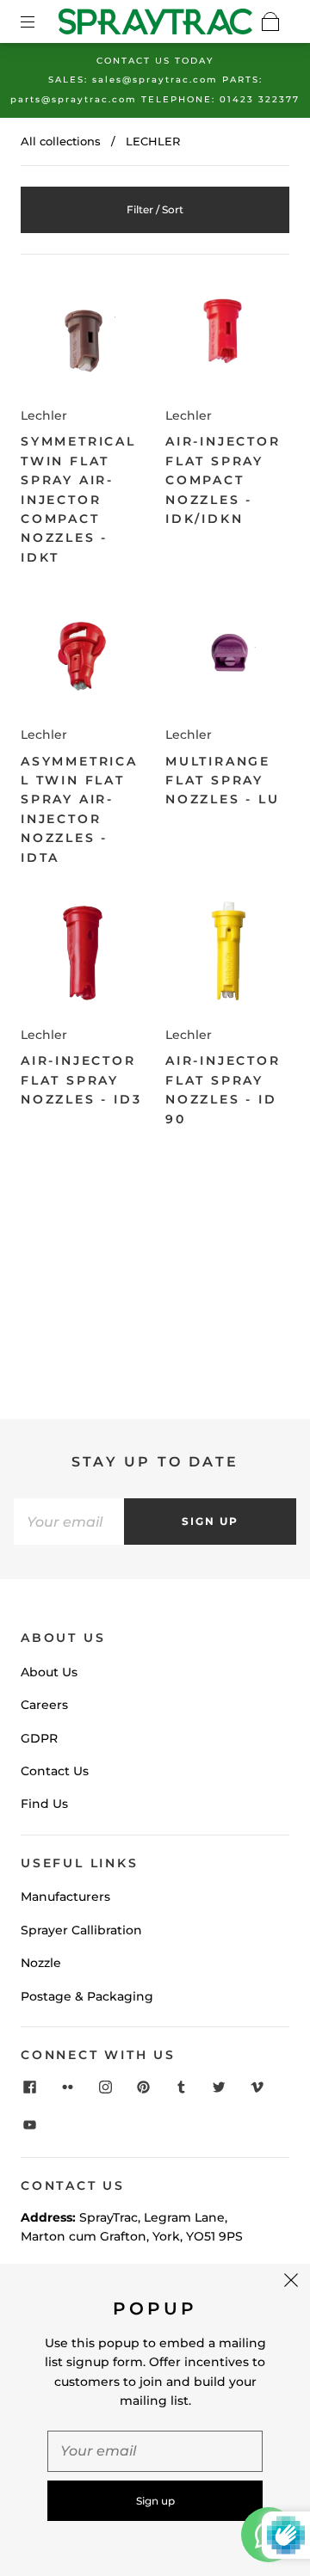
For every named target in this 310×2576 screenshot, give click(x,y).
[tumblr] (181, 2087)
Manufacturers (65, 1897)
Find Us (44, 1804)
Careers (44, 1705)
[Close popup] (291, 2283)
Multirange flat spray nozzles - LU (223, 781)
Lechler (44, 415)
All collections (61, 141)
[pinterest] (143, 2087)
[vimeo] (257, 2087)
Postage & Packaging (87, 1996)
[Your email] (69, 1522)
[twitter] (219, 2087)
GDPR (39, 1738)
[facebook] (29, 2087)
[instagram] (105, 2087)
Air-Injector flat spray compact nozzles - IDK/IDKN (223, 480)
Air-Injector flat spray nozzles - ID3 (81, 1080)
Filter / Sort (155, 209)
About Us (49, 1672)
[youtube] (29, 2124)
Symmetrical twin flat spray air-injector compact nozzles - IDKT (78, 499)
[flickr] (67, 2087)
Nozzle (41, 1963)
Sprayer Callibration (81, 1930)
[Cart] (270, 22)
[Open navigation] (40, 22)
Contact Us (55, 1771)
